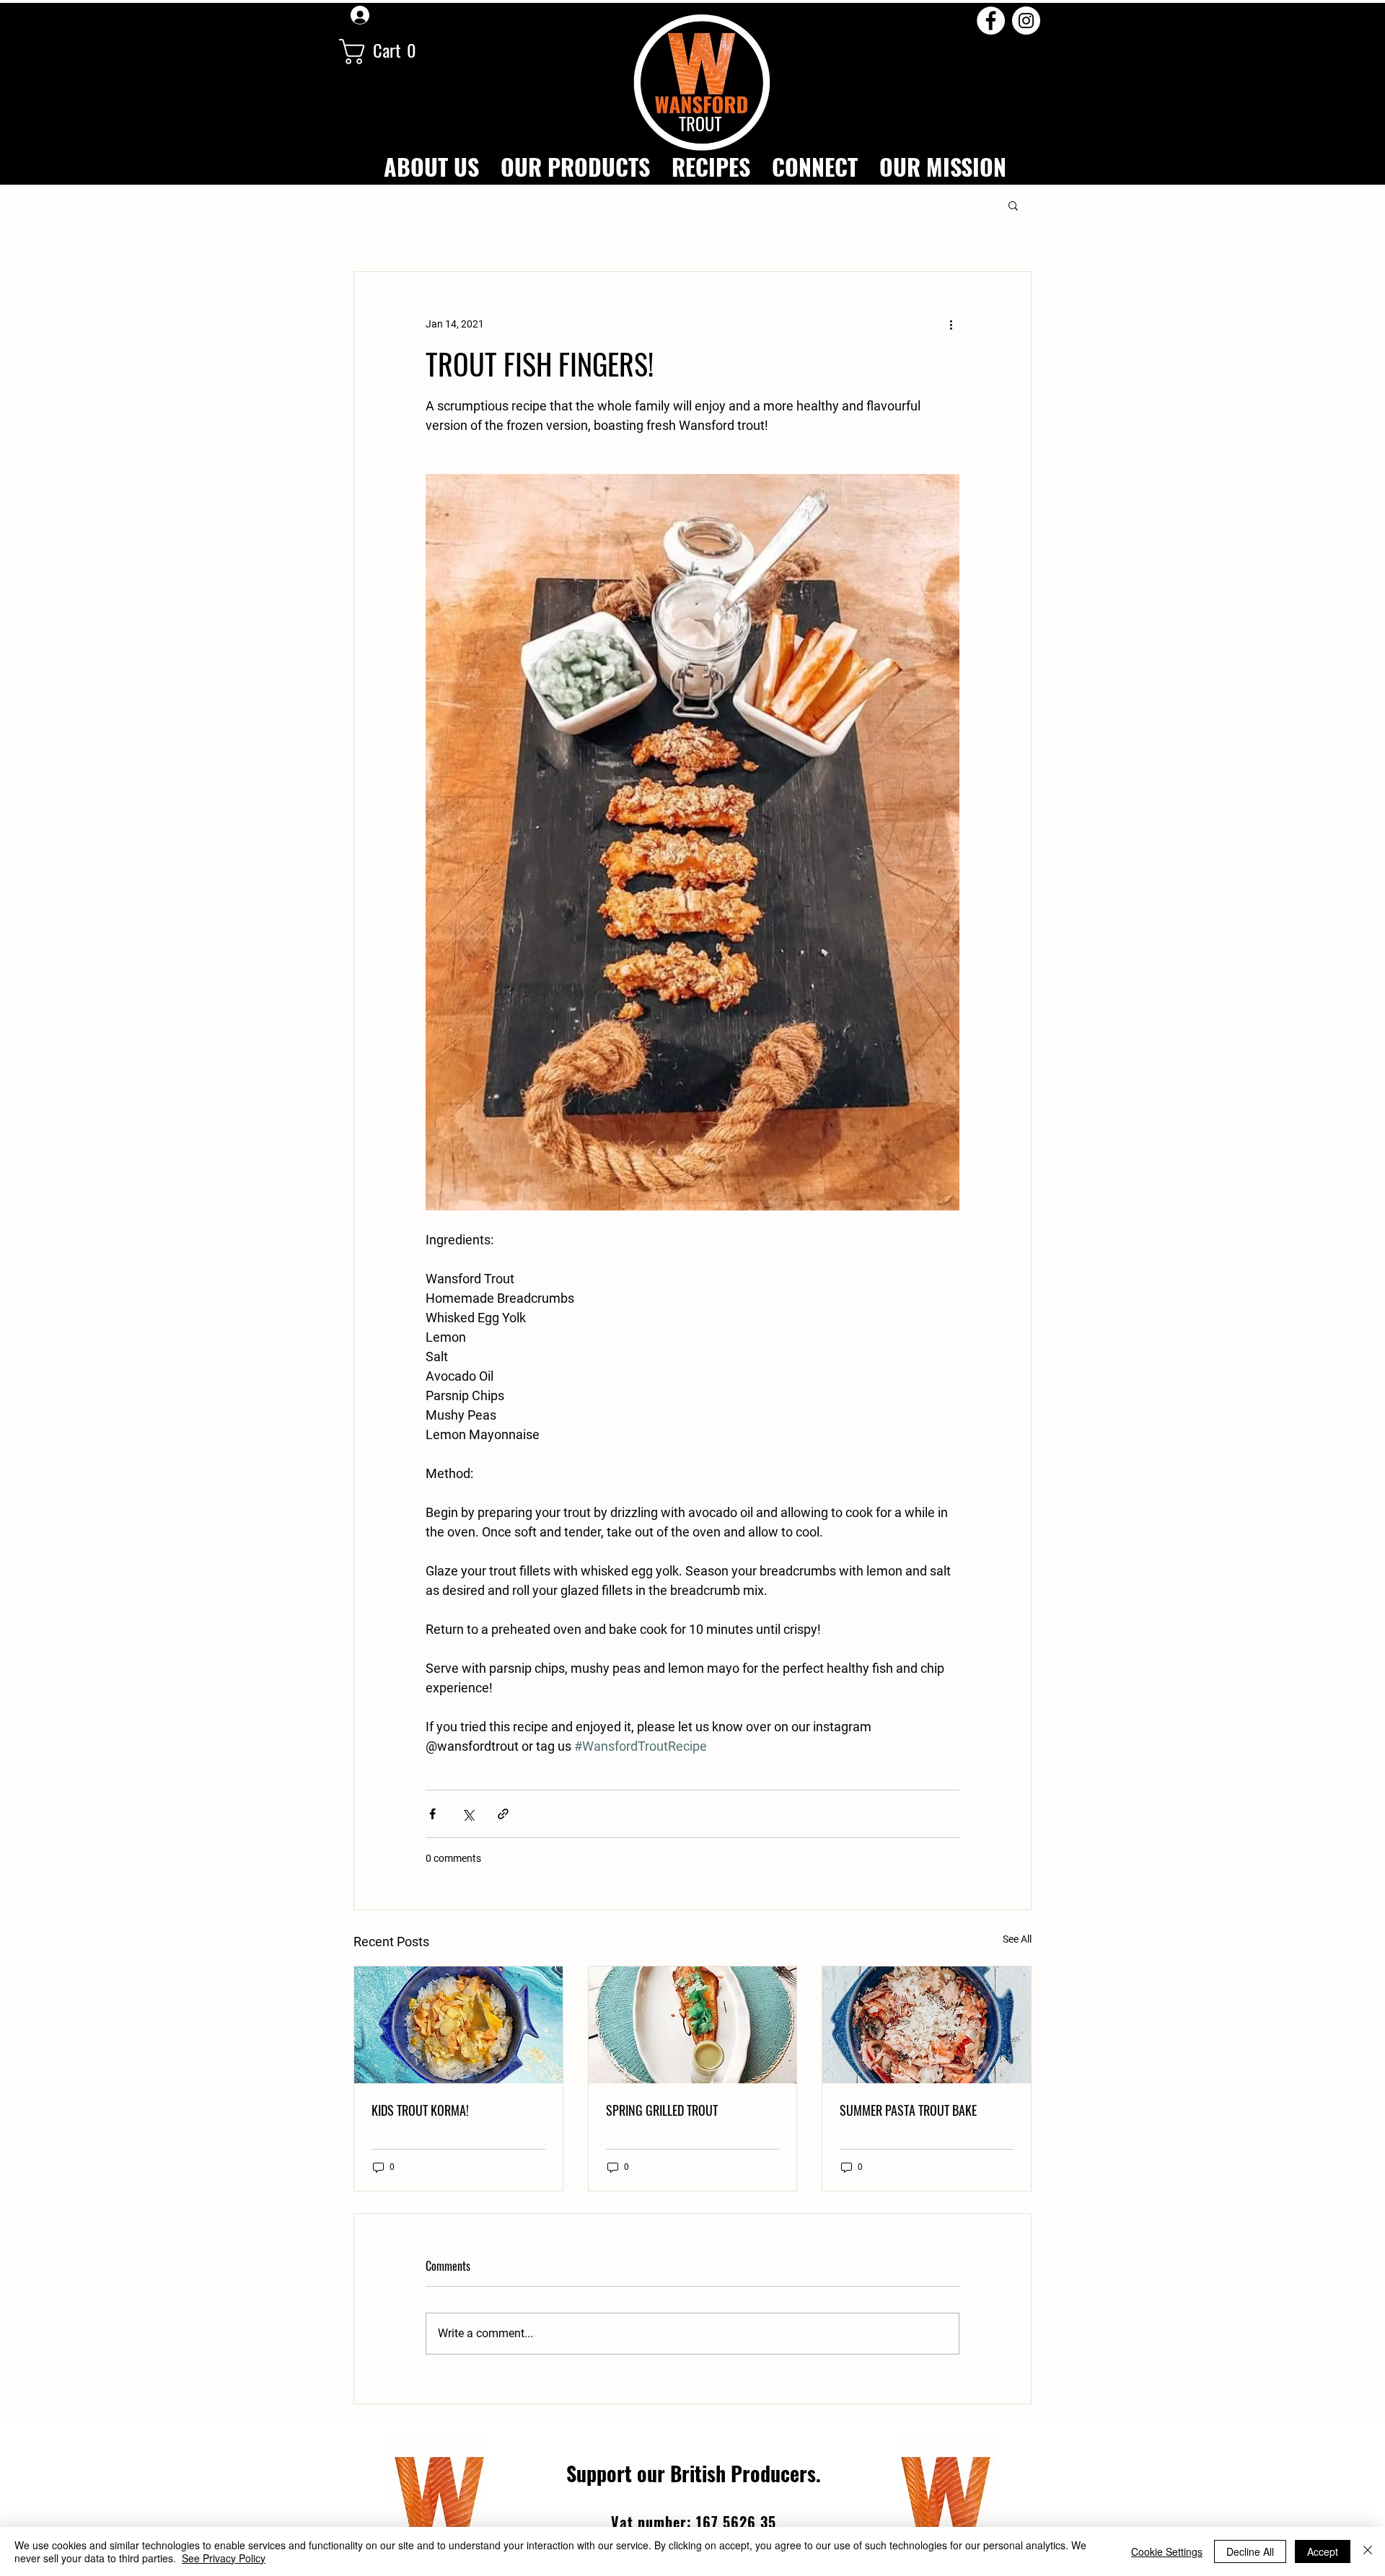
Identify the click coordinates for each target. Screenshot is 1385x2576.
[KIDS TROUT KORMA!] (458, 2025)
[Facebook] (991, 21)
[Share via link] (503, 1814)
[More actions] (951, 324)
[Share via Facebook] (432, 1814)
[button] (387, 52)
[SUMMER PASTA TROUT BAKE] (927, 2025)
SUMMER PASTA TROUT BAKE (908, 2110)
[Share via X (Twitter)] (468, 1814)
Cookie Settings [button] (1167, 2551)
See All (1017, 1939)
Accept (1323, 2551)
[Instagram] (1026, 21)
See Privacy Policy (224, 2558)
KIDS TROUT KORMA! (420, 2110)
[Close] (1368, 2551)
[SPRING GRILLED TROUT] (693, 2025)
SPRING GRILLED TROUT (662, 2110)
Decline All (1250, 2551)
